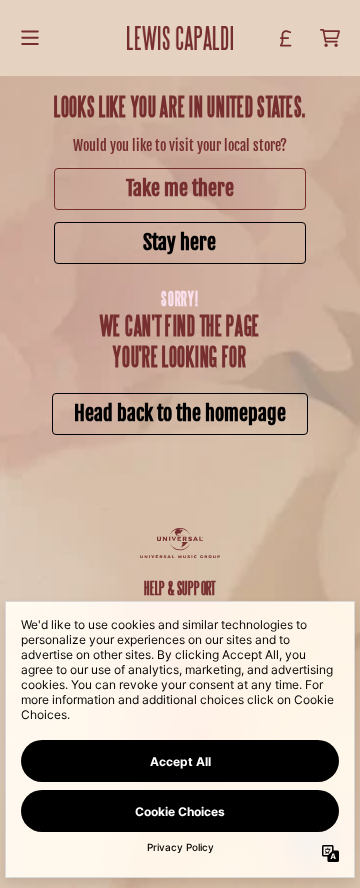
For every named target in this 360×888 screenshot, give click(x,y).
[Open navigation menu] (30, 38)
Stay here (179, 242)
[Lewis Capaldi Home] (180, 38)
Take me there (180, 188)
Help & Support (180, 587)
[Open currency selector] (286, 38)
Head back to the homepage (180, 413)
